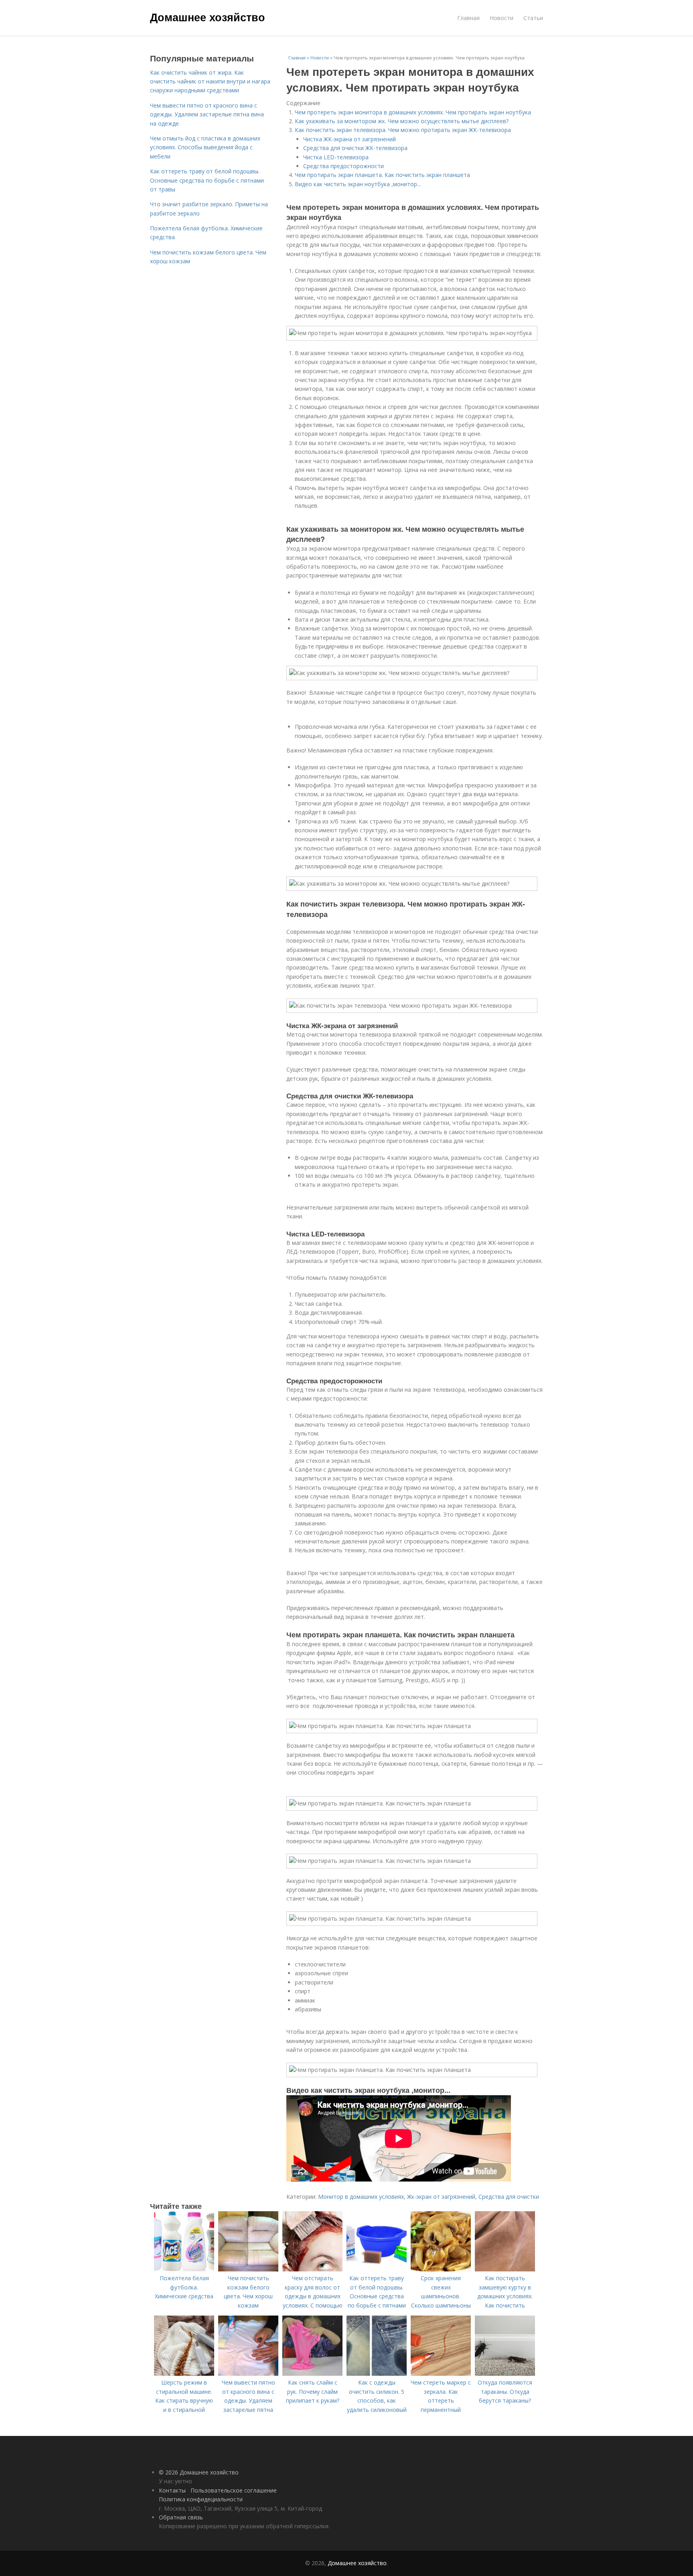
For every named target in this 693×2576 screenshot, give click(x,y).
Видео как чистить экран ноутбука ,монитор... (358, 184)
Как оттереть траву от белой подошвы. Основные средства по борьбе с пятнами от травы (207, 180)
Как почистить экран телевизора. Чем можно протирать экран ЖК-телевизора (403, 130)
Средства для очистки (509, 2197)
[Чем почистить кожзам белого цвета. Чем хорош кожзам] (248, 2269)
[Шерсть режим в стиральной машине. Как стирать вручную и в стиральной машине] (184, 2374)
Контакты (172, 2490)
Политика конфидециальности (201, 2499)
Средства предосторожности (343, 166)
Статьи (533, 18)
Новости (502, 18)
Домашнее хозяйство (208, 17)
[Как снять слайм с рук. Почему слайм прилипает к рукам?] (312, 2374)
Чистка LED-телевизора (336, 157)
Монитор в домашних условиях (361, 2197)
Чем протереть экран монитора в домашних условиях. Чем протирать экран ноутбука (413, 112)
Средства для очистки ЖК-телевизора (355, 148)
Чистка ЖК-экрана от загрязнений (350, 139)
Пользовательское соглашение (234, 2490)
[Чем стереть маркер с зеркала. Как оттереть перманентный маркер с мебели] (441, 2374)
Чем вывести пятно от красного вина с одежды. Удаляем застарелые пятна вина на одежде (207, 114)
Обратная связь (181, 2517)
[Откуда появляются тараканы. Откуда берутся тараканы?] (505, 2374)
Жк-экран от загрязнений (441, 2197)
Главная (468, 18)
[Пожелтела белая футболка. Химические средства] (184, 2269)
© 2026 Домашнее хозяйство (199, 2472)
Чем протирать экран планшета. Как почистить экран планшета (382, 175)
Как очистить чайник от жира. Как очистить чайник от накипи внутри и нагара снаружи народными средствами (210, 81)
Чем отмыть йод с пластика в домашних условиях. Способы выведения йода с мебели (205, 147)
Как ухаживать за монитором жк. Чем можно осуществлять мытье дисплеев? (402, 121)
